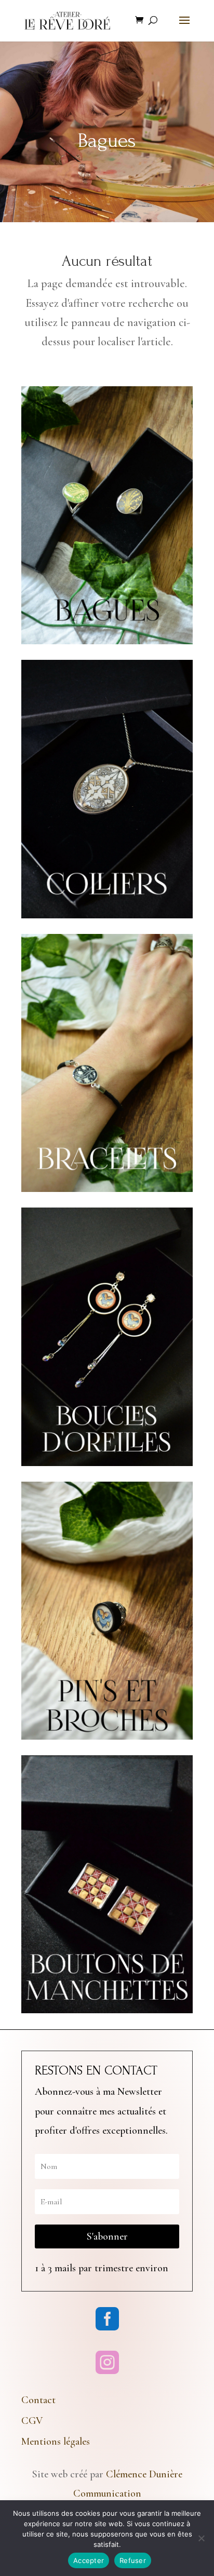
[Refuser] (201, 2538)
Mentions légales (56, 2442)
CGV (32, 2421)
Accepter (89, 2560)
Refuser (133, 2560)
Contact (38, 2400)
